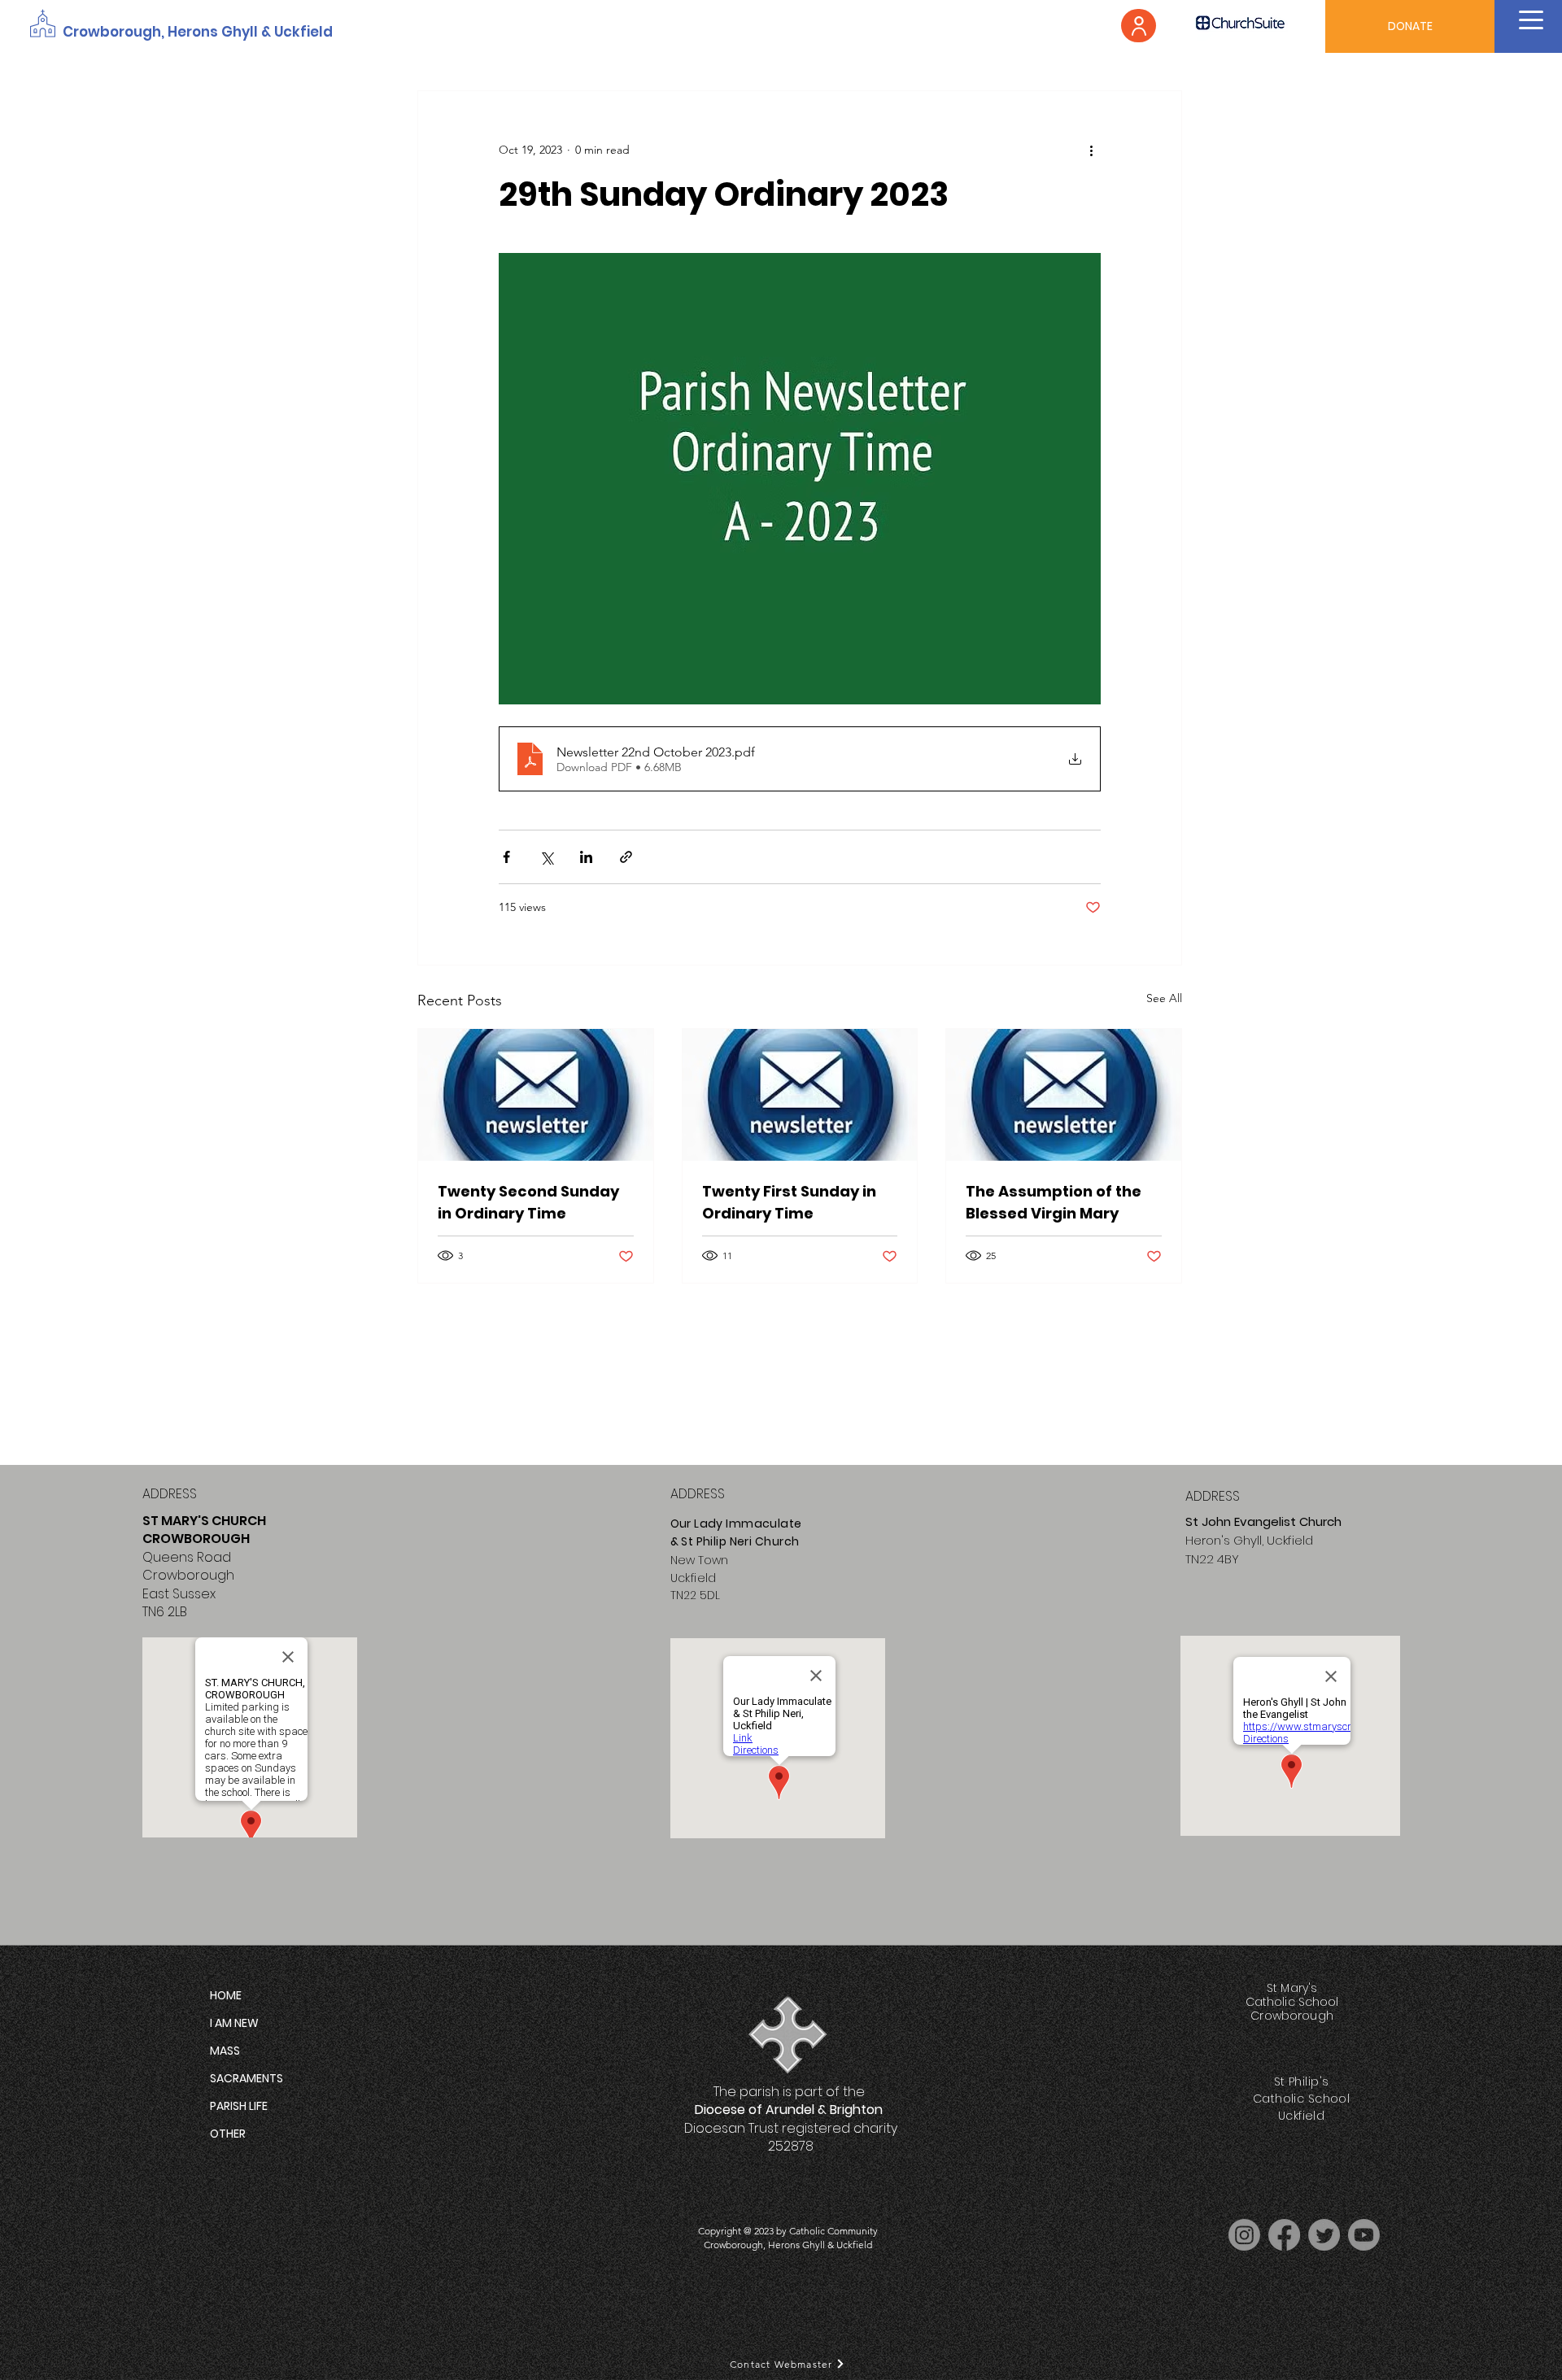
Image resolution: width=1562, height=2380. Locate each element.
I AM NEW (234, 2023)
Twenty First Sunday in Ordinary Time (789, 1202)
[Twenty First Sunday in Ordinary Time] (800, 1095)
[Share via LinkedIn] (586, 857)
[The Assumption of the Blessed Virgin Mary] (1064, 1095)
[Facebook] (1284, 2235)
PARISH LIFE (239, 2106)
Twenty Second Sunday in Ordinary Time (528, 1202)
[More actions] (1091, 150)
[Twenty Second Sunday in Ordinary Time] (536, 1095)
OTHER (228, 2134)
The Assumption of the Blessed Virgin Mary (1054, 1202)
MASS (225, 2051)
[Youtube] (1364, 2235)
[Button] (788, 2032)
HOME (226, 1995)
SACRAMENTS (247, 2078)
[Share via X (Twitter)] (546, 857)
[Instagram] (1244, 2235)
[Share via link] (626, 857)
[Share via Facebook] (506, 857)
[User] (1139, 26)
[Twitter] (1324, 2235)
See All (1164, 998)
